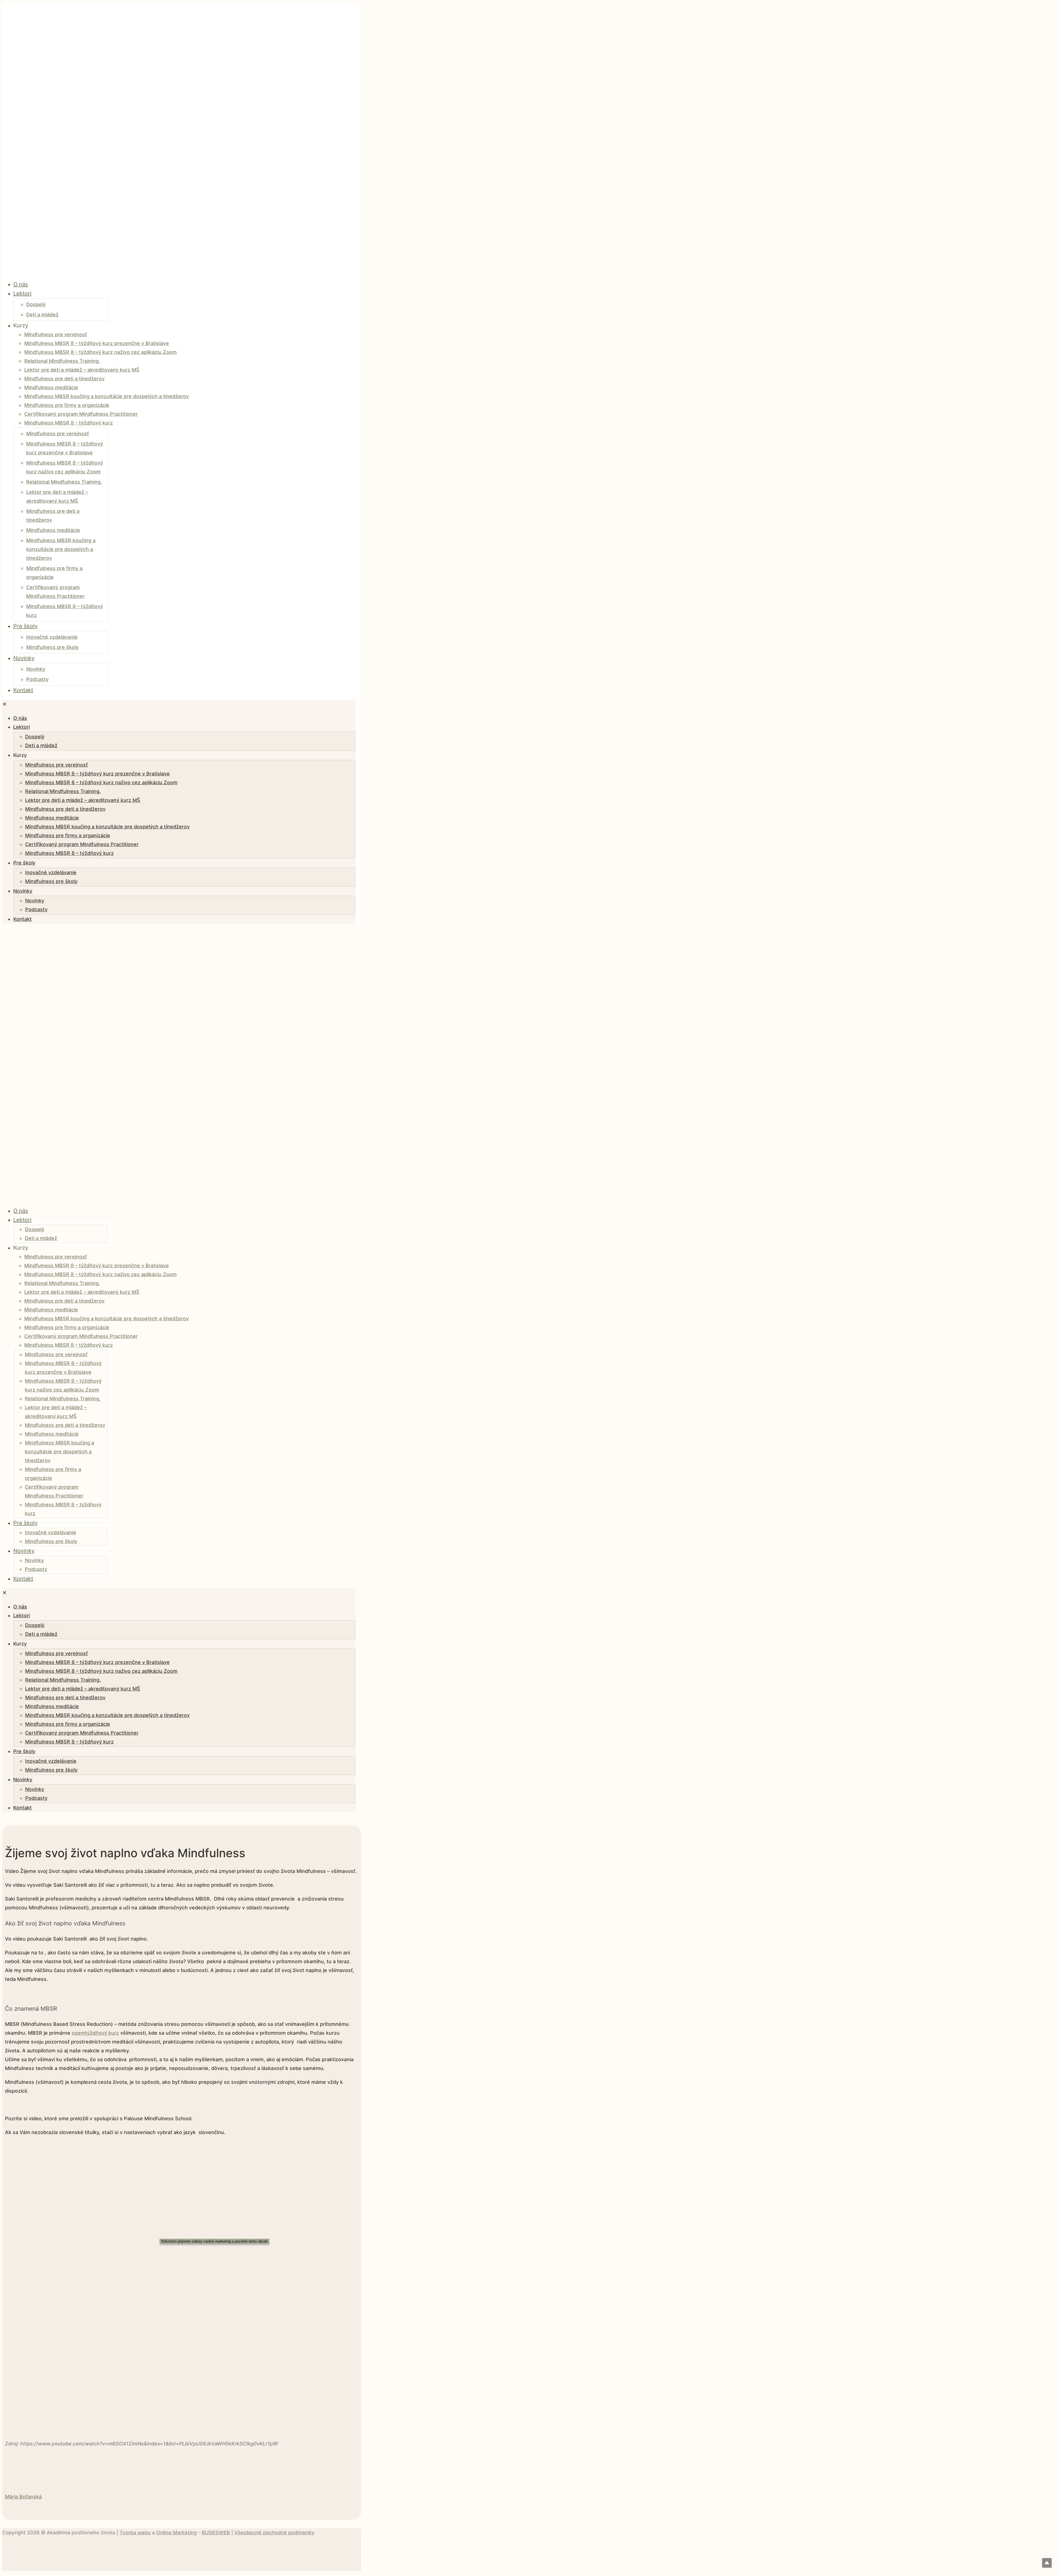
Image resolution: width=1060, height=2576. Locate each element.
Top (1047, 2563)
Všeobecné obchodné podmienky (274, 2533)
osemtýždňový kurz (95, 2033)
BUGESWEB (216, 2533)
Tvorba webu (135, 2533)
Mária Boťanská (23, 2497)
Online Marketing (177, 2533)
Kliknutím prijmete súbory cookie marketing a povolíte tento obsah (214, 2241)
